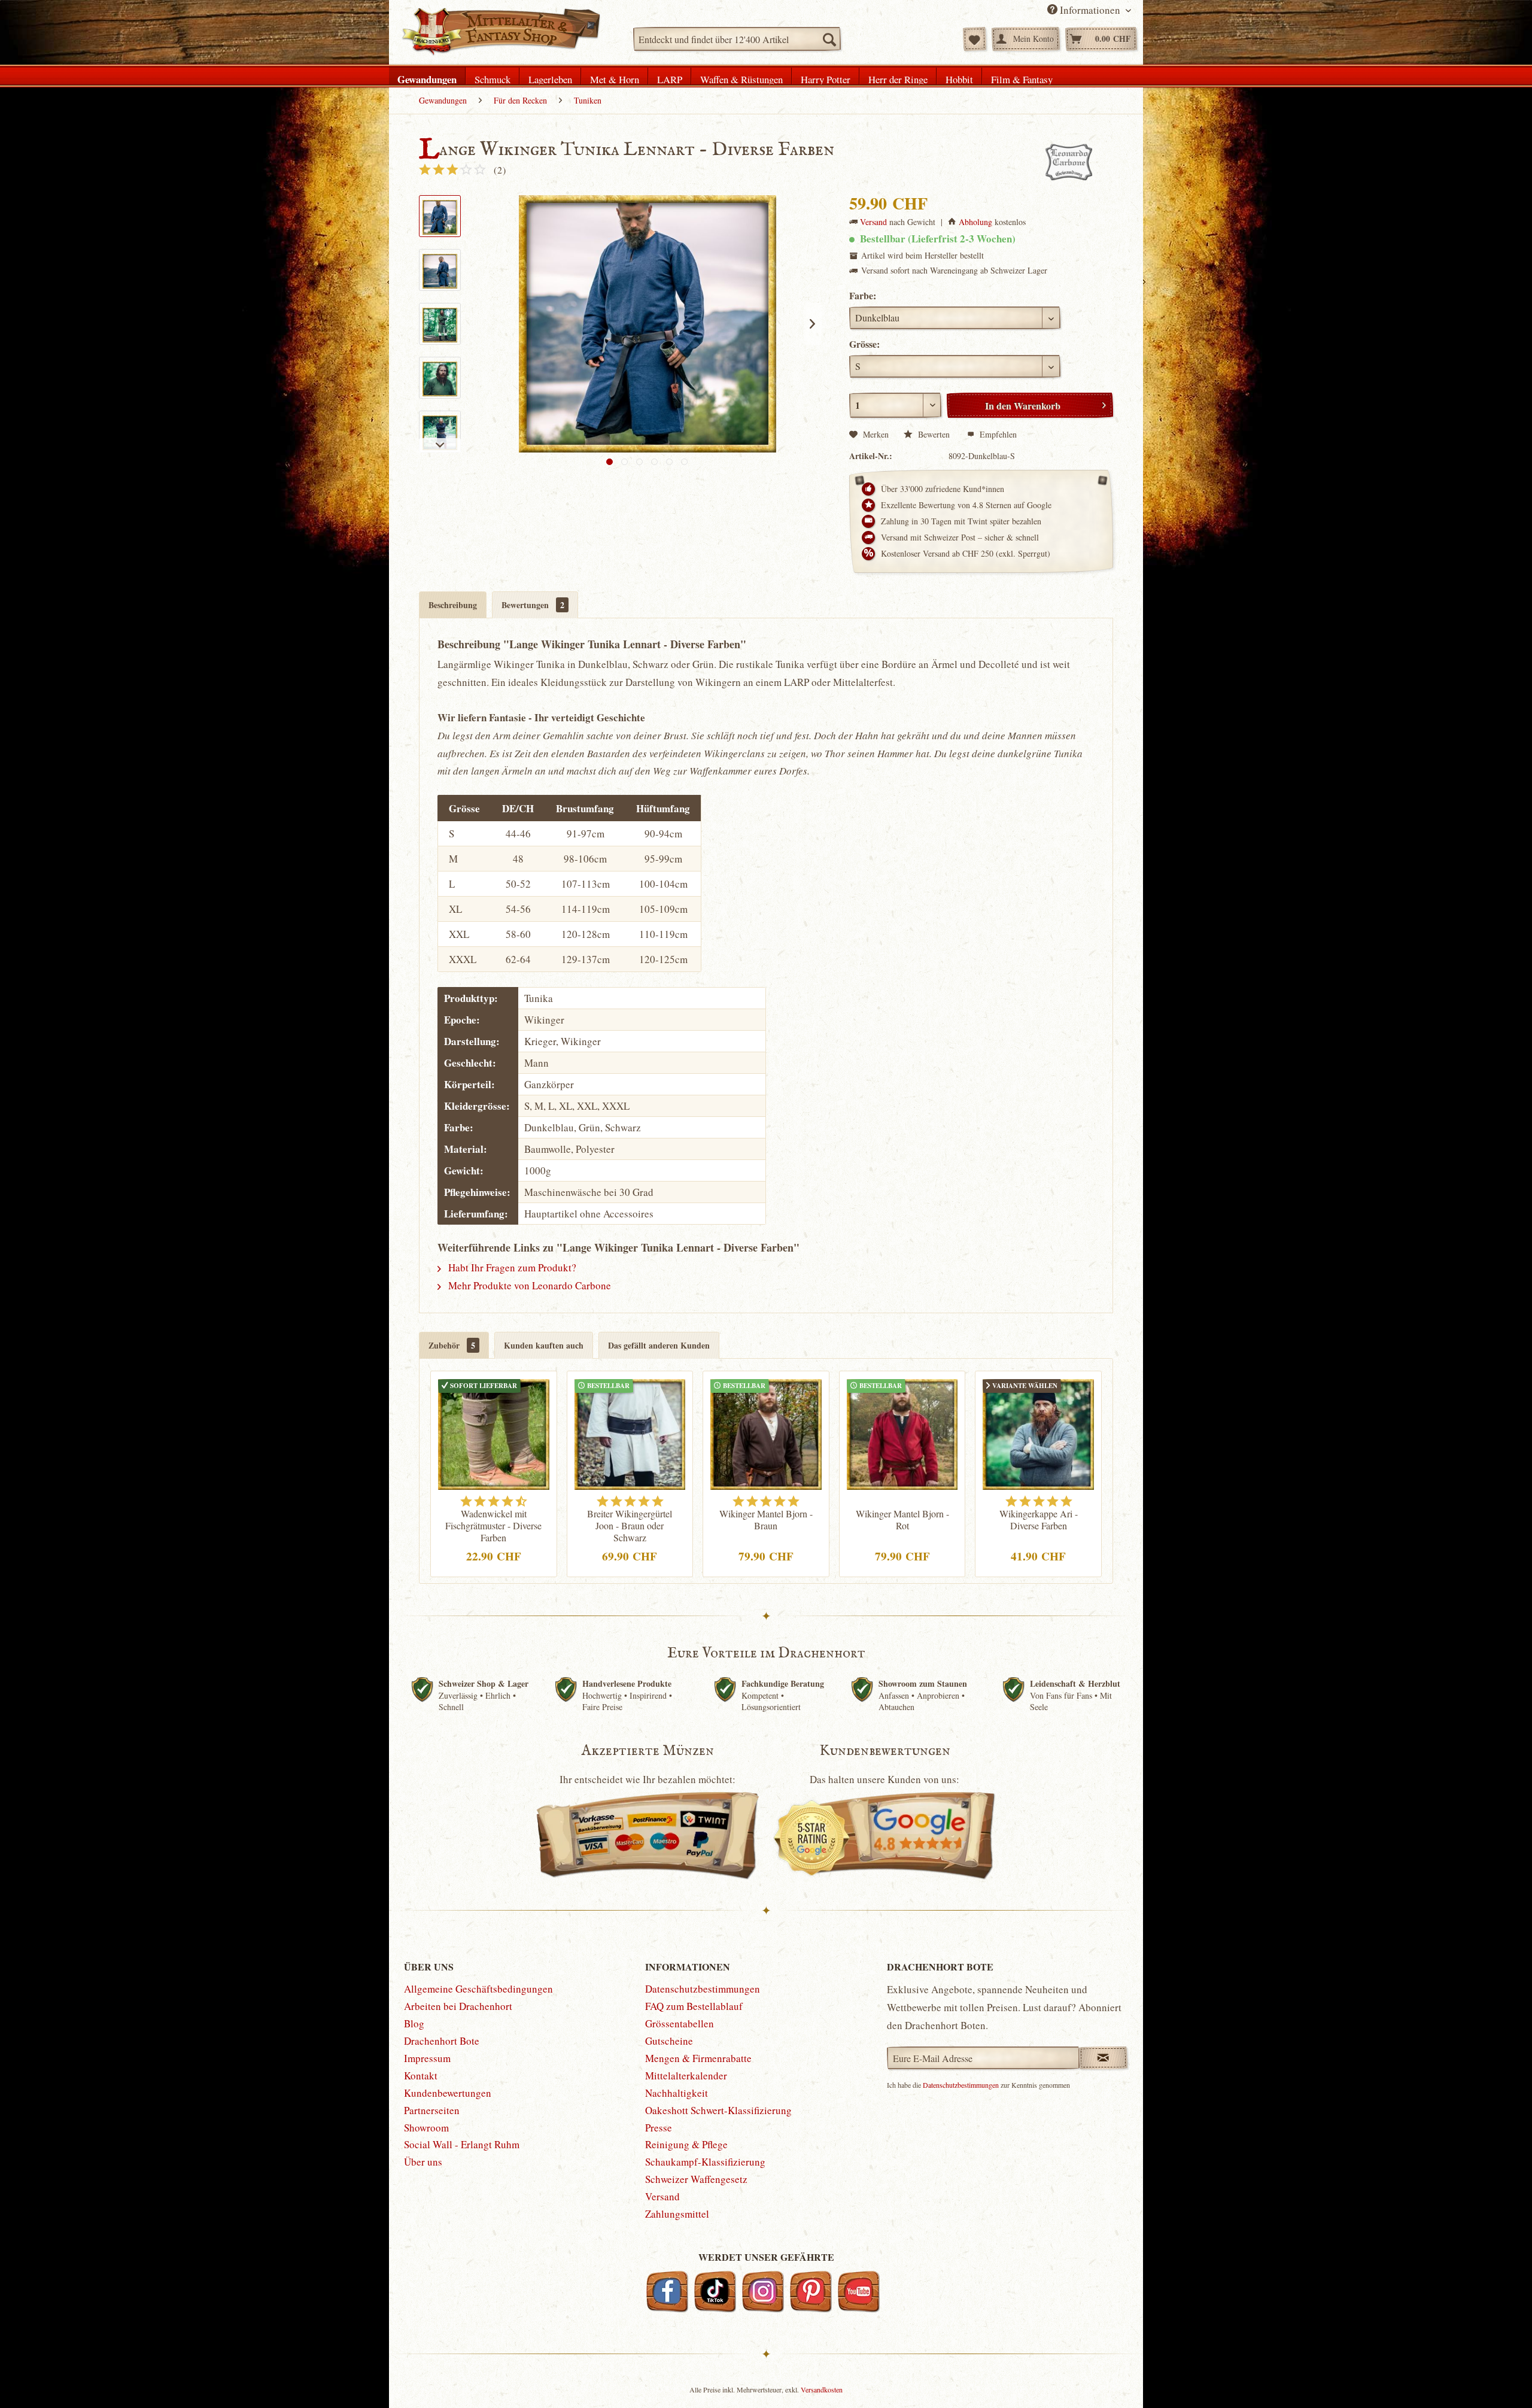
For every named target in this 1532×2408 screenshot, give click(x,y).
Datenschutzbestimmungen (703, 1989)
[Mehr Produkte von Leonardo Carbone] (1069, 162)
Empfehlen (997, 434)
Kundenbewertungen (448, 2093)
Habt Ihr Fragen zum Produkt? (511, 1267)
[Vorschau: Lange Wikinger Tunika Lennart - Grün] (440, 324)
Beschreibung (453, 605)
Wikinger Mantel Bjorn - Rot (902, 1520)
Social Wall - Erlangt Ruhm (462, 2144)
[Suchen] (829, 39)
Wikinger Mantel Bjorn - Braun (766, 1520)
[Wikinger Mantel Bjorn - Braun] (766, 1433)
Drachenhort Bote (442, 2041)
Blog (414, 2023)
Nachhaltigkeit (677, 2093)
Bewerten (934, 434)
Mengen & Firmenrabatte (698, 2058)
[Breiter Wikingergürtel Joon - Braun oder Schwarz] (630, 1433)
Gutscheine (669, 2041)
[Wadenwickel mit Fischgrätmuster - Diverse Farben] (494, 1433)
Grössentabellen (680, 2023)
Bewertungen (533, 605)
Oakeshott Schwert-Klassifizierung (718, 2110)
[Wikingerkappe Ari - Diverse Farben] (1038, 1433)
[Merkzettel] (975, 39)
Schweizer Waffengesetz (696, 2179)
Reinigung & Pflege (686, 2144)
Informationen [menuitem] (1090, 10)
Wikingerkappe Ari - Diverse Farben (1039, 1520)
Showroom (426, 2128)
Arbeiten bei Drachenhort (458, 2006)
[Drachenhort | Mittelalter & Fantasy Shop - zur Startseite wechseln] (501, 32)
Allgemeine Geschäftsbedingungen (478, 1989)
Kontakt (421, 2076)
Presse (659, 2128)
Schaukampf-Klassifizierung (705, 2162)
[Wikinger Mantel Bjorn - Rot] (902, 1433)
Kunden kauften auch (544, 1345)
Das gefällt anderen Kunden (659, 1345)
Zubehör (452, 1345)
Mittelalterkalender (686, 2076)
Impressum (427, 2058)
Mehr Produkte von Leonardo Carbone (528, 1285)
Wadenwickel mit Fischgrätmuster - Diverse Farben (493, 1526)
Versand (873, 222)
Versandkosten (822, 2389)
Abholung (975, 222)
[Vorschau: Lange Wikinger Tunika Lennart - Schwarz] (440, 432)
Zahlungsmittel (677, 2214)
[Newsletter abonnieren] (1103, 2058)
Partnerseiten (432, 2110)
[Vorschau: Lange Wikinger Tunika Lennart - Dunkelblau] (440, 216)
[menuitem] (737, 39)
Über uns (423, 2162)
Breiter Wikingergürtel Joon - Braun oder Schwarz (630, 1526)
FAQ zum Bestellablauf (694, 2006)
